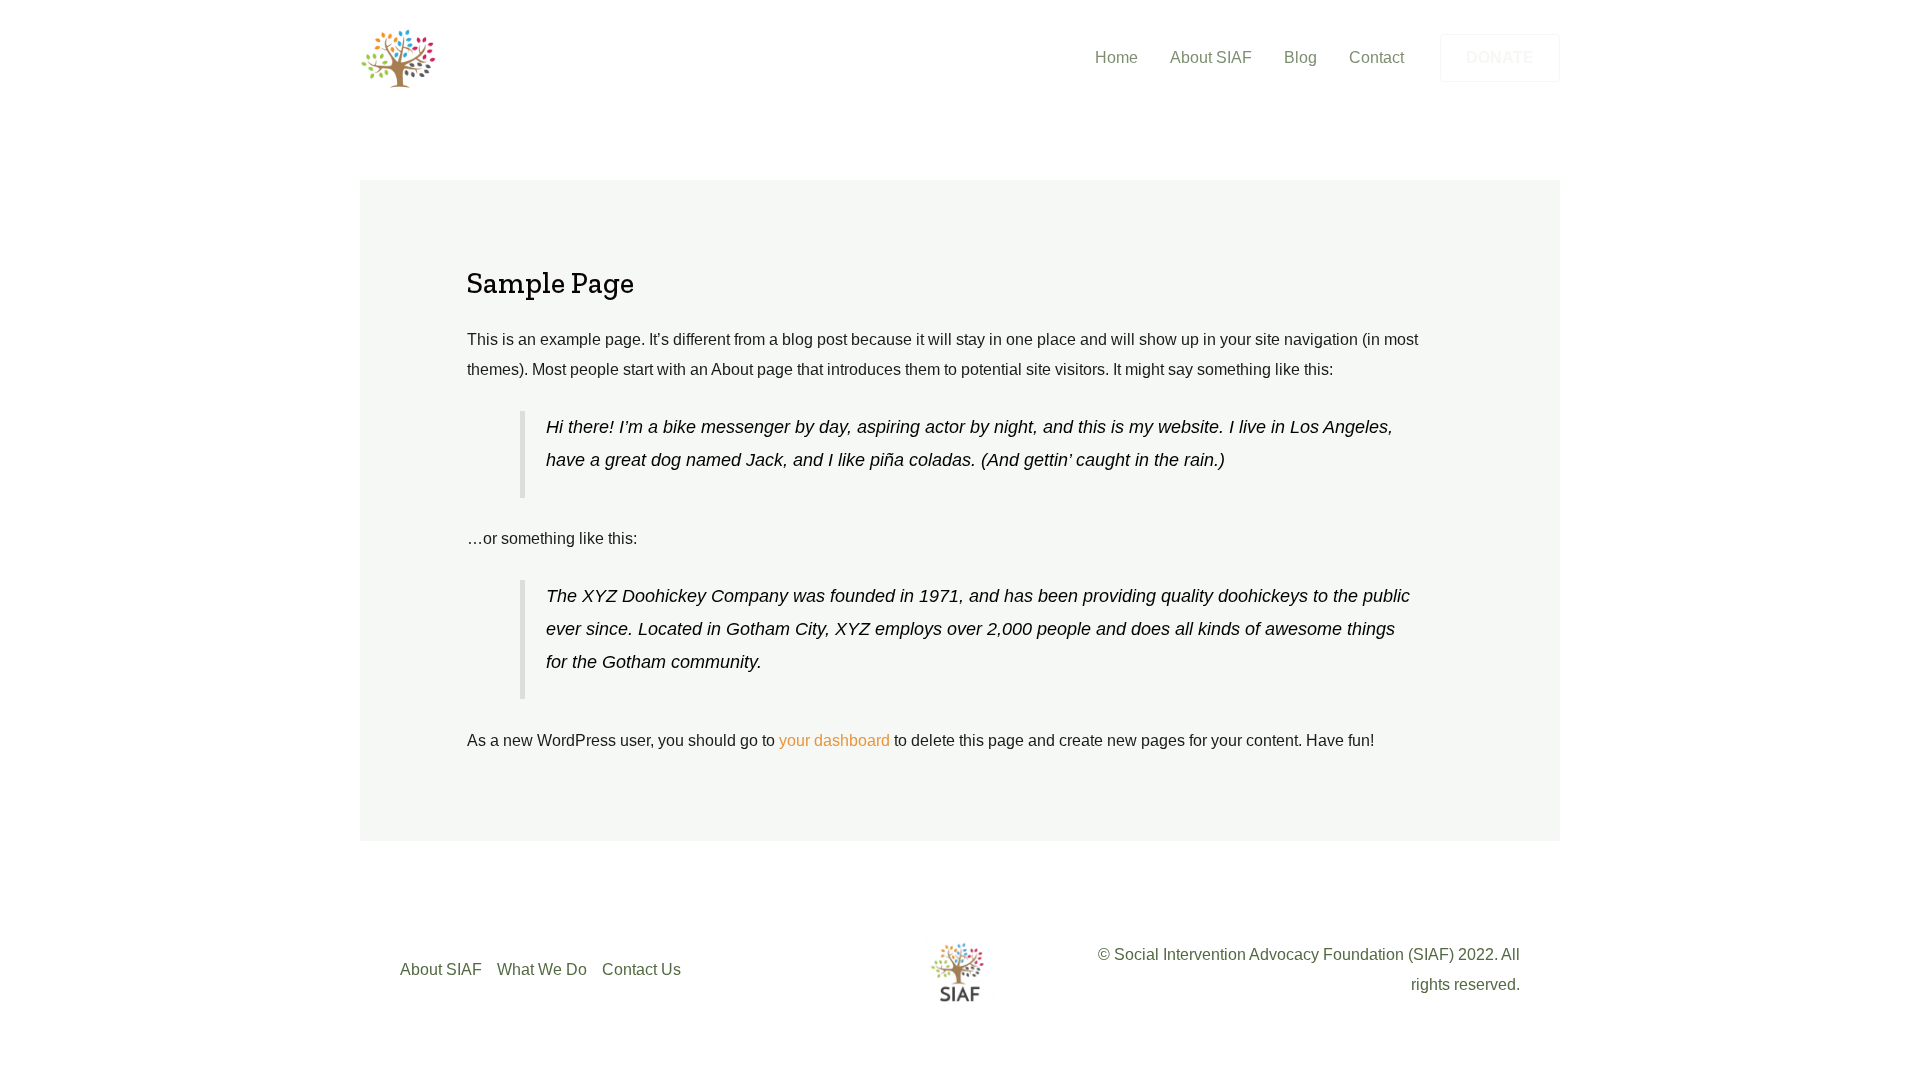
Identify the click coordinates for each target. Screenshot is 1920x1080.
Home (1116, 57)
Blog (1300, 57)
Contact (1376, 57)
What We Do (542, 969)
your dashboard (834, 740)
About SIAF (1211, 57)
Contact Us (641, 969)
